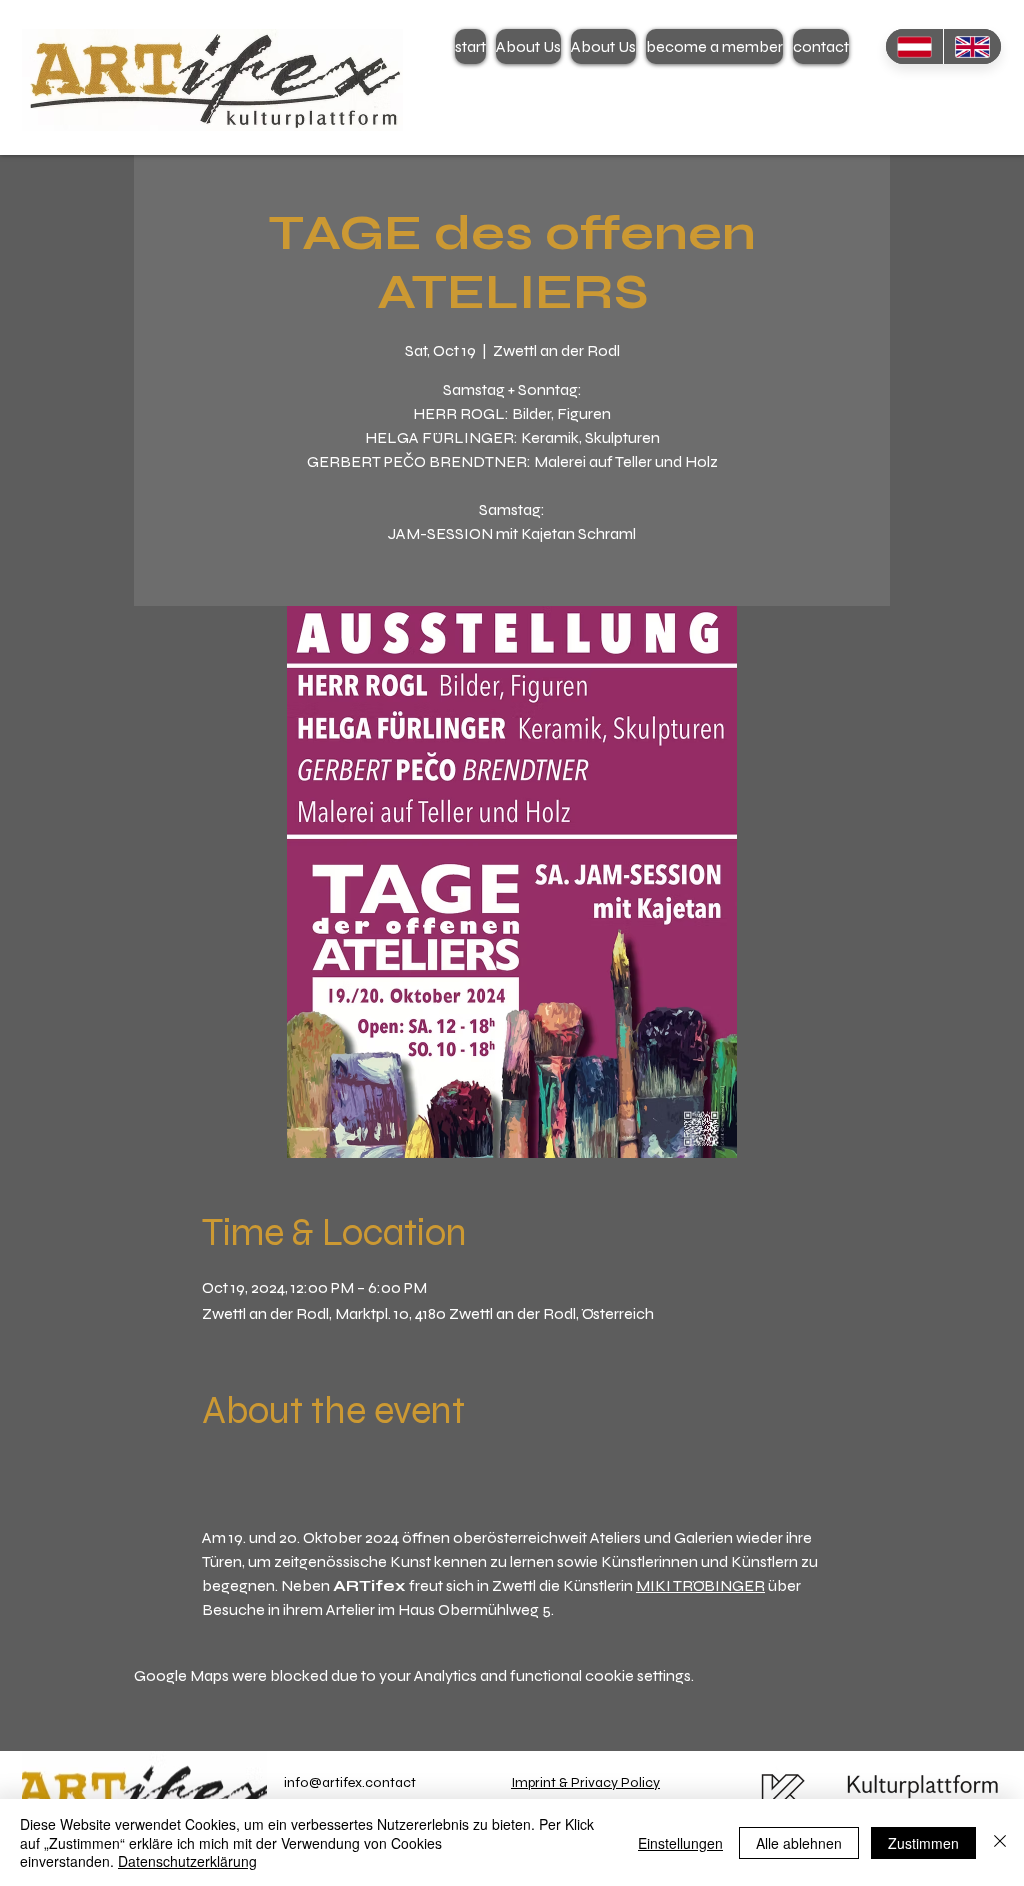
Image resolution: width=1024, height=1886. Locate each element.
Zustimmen (923, 1843)
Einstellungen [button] (680, 1843)
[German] (914, 46)
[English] (972, 46)
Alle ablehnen (799, 1843)
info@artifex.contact (350, 1782)
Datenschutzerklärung (187, 1861)
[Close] (1000, 1842)
